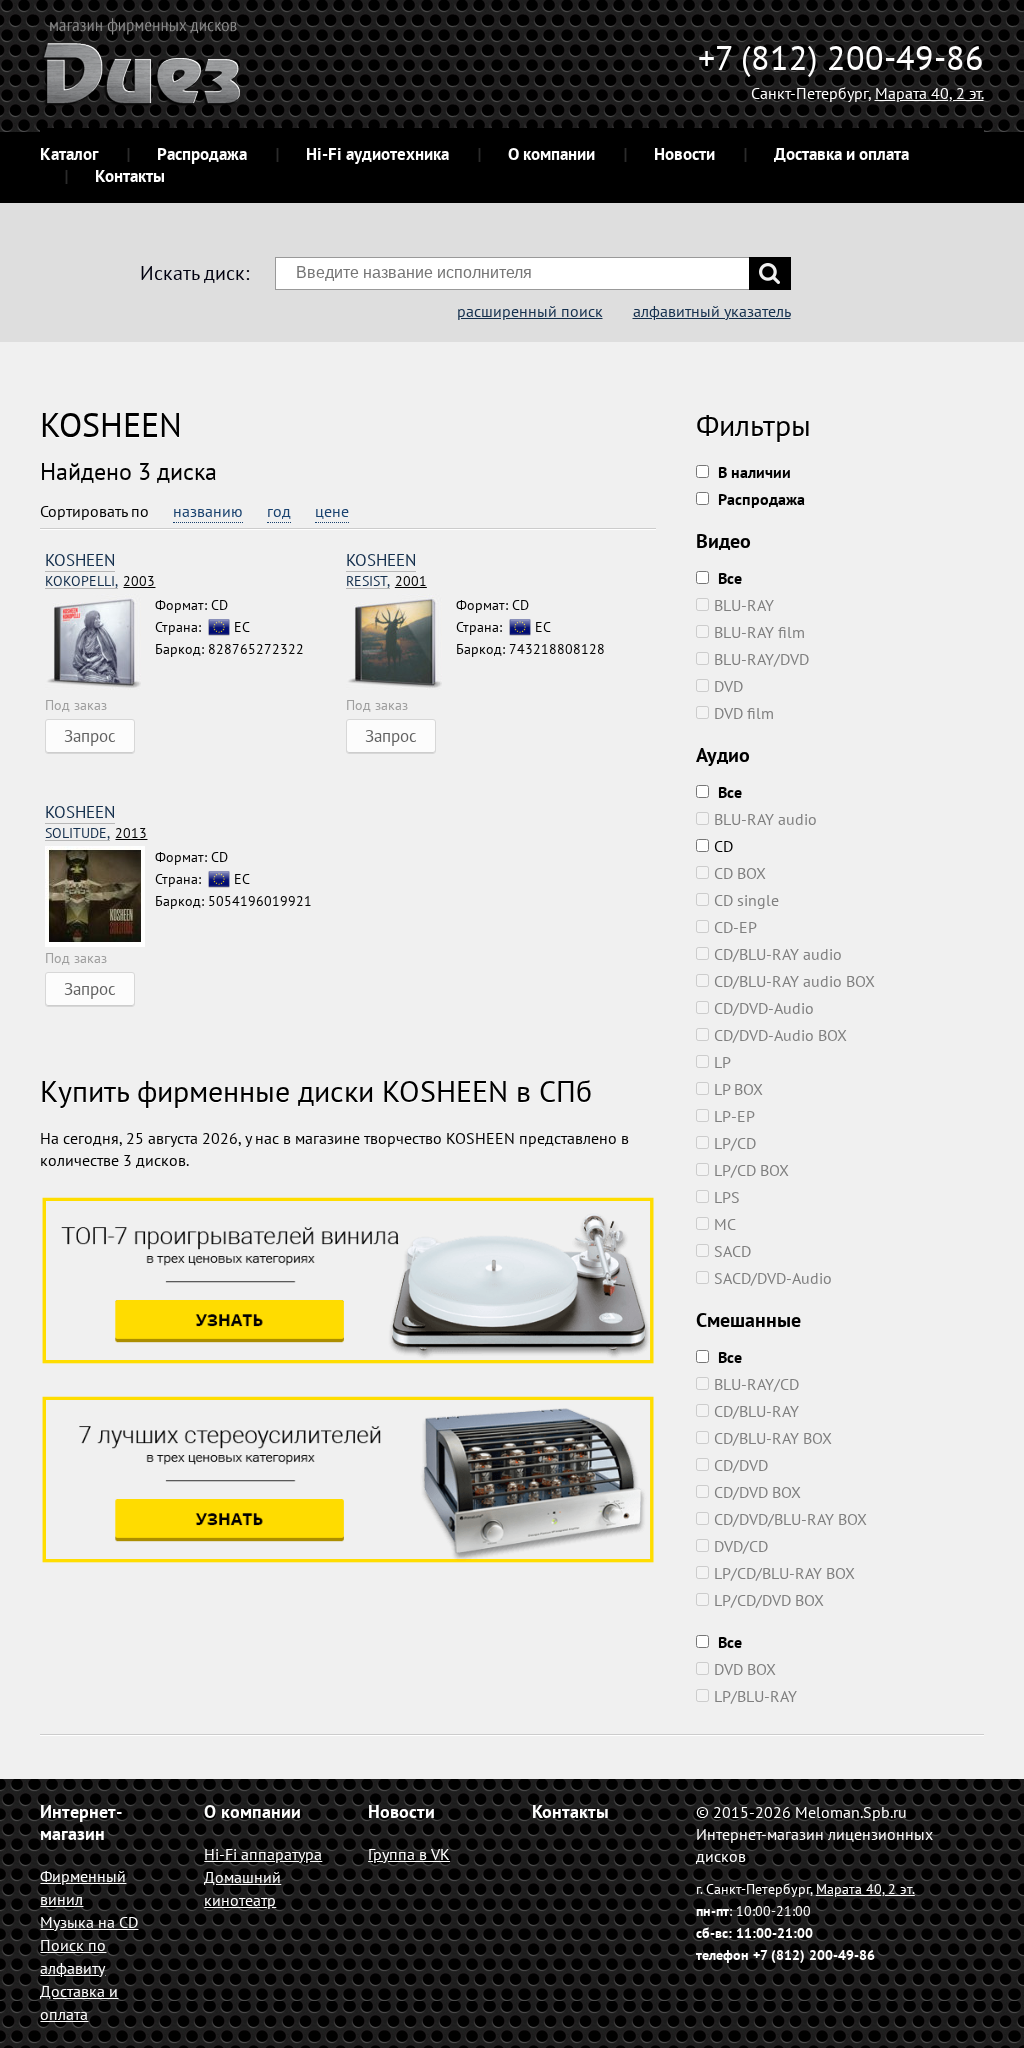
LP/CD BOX (751, 1170)
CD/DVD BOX (757, 1492)
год (279, 511)
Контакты (130, 176)
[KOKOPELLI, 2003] (100, 644)
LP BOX (738, 1089)
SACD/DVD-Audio (773, 1278)
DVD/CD (741, 1546)
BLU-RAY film (759, 632)
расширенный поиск (530, 311)
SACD (732, 1251)
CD (723, 846)
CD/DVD (741, 1465)
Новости (684, 154)
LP (722, 1062)
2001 (386, 581)
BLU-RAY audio (765, 819)
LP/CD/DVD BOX (769, 1600)
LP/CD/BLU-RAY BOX (784, 1573)
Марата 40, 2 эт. (929, 93)
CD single (746, 900)
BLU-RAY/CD (756, 1384)
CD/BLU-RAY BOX (773, 1438)
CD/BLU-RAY (756, 1411)
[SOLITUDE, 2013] (100, 896)
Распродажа (202, 154)
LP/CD (735, 1143)
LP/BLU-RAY (755, 1696)
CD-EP (735, 927)
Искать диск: (194, 273)
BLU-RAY (744, 605)
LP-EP (734, 1116)
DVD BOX (745, 1669)
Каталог (69, 154)
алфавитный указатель (712, 311)
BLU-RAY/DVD (761, 659)
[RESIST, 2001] (401, 644)
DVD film (744, 713)
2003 (100, 581)
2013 (96, 833)
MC (725, 1224)
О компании (551, 154)
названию (208, 511)
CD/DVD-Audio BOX (780, 1035)
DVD (728, 686)
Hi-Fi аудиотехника (377, 154)
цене (332, 511)
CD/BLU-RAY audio (778, 954)
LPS (727, 1197)
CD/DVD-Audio (764, 1008)
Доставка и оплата (841, 154)
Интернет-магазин (81, 1822)
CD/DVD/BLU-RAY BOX (790, 1519)
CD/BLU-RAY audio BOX (794, 981)
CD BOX (740, 873)
